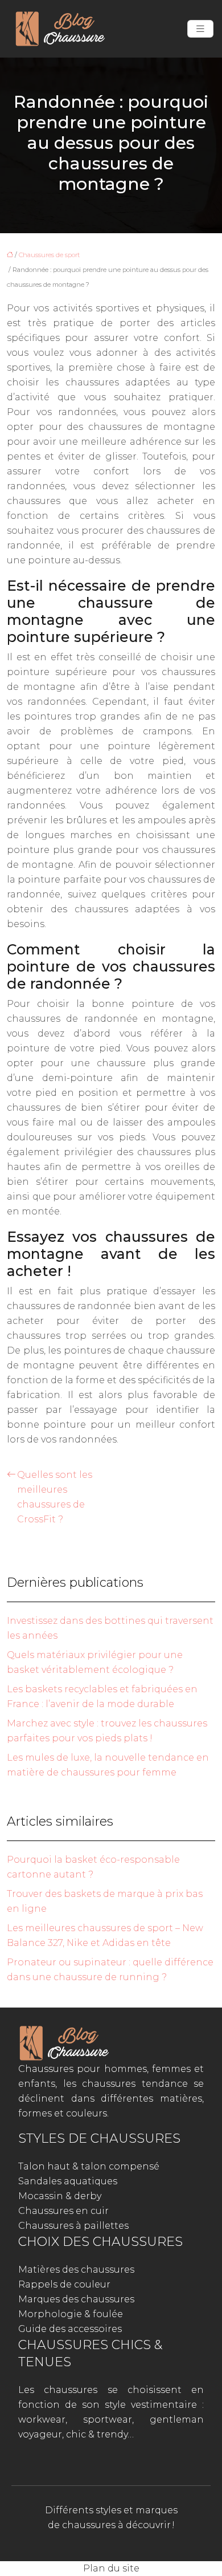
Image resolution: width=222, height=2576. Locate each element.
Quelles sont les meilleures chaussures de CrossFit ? (55, 1497)
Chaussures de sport (49, 255)
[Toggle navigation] (200, 29)
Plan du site (111, 2568)
